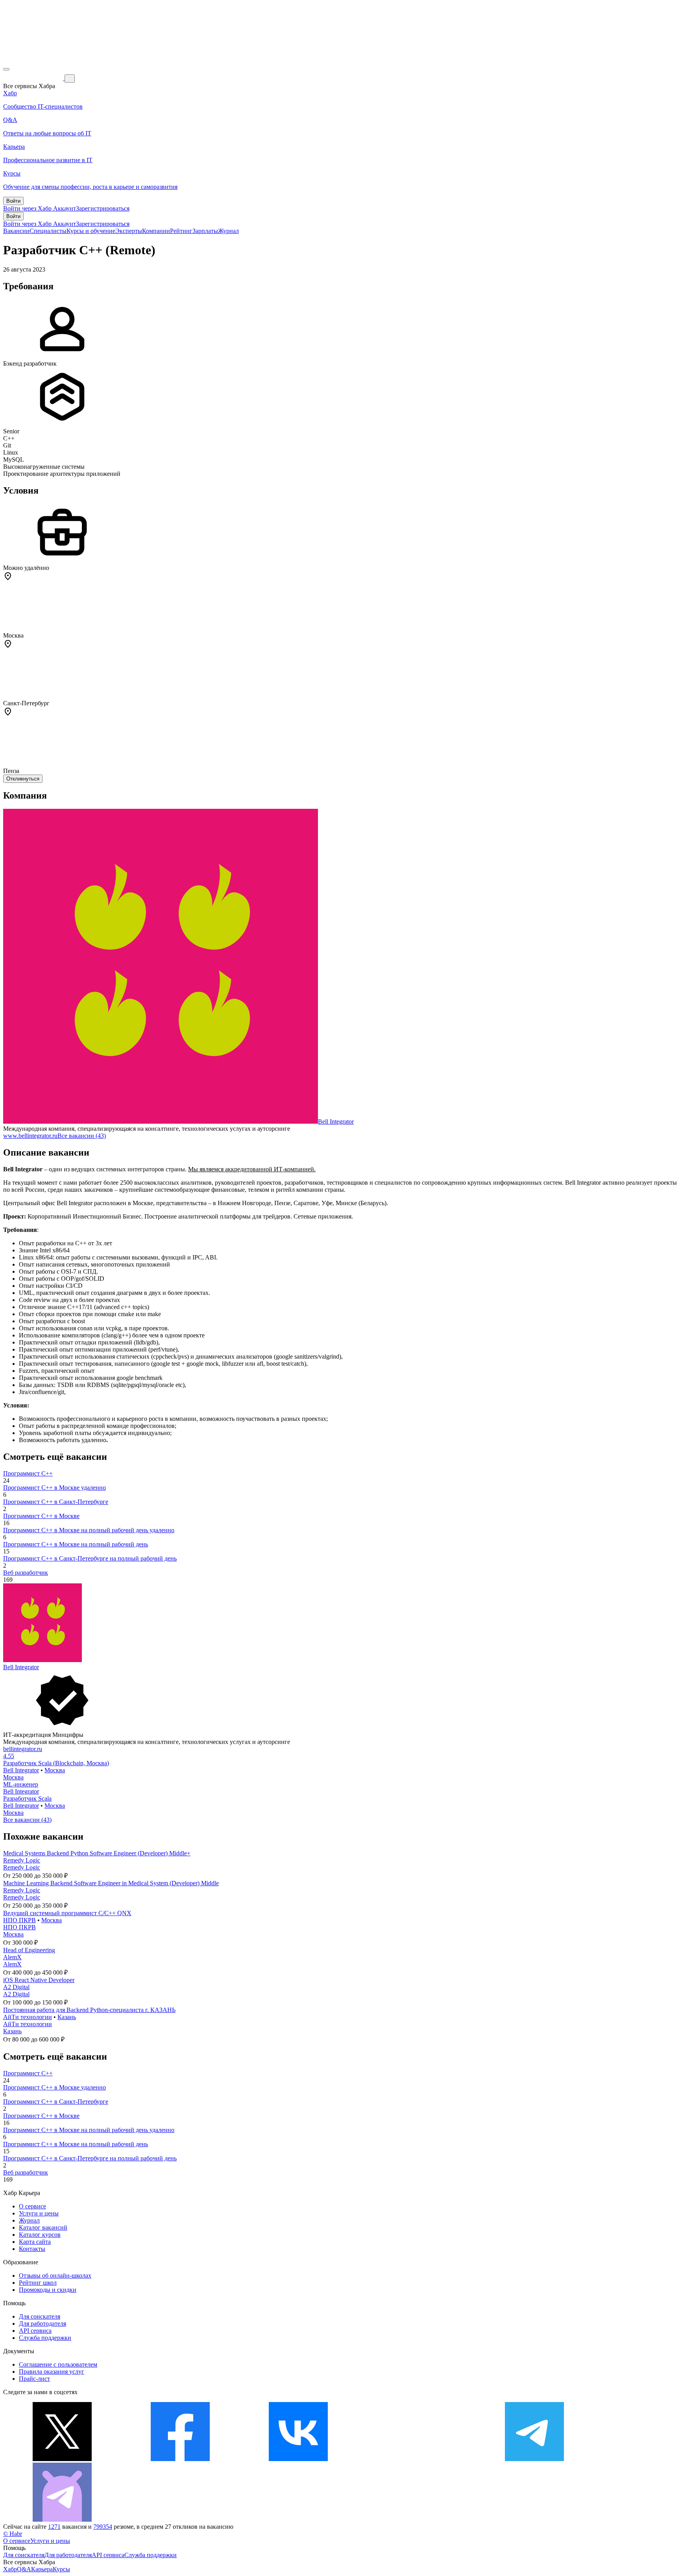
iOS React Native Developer (39, 1980)
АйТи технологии (28, 2017)
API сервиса (35, 2331)
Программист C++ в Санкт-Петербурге (56, 1502)
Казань (67, 2017)
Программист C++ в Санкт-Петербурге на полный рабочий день (90, 1558)
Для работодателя (42, 2324)
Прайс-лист (34, 2379)
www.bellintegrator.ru (30, 1136)
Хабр (10, 2569)
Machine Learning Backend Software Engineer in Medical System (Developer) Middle (111, 1883)
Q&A (24, 2569)
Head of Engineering (29, 1950)
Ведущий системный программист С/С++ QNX (67, 1913)
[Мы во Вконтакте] (298, 2459)
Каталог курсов (40, 2235)
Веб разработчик (26, 1573)
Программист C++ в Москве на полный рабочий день (76, 1544)
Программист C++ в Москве (41, 1516)
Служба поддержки (45, 2338)
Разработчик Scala (27, 1798)
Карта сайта (35, 2242)
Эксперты (129, 231)
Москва (55, 1770)
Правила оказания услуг (52, 2372)
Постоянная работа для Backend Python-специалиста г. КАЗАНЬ (89, 2010)
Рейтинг (181, 231)
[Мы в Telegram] (534, 2459)
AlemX (12, 1957)
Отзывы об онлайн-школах (55, 2275)
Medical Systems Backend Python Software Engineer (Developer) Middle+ (97, 1853)
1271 (54, 2527)
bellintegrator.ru (23, 1749)
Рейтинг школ (38, 2283)
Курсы (61, 2569)
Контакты (32, 2249)
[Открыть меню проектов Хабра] (6, 69)
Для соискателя (40, 2316)
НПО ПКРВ (19, 1920)
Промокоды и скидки (48, 2290)
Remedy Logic (22, 1860)
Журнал (228, 231)
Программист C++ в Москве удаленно (55, 1488)
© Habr (13, 2534)
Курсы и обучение (91, 231)
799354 (103, 2527)
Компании (156, 231)
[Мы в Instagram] (416, 2459)
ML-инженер (21, 1784)
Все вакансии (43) (82, 1136)
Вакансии (16, 231)
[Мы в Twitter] (62, 2459)
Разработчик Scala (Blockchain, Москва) (56, 1763)
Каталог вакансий (43, 2227)
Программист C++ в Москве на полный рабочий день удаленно (89, 1530)
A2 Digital (16, 1987)
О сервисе (32, 2206)
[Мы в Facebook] (180, 2459)
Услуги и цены (39, 2213)
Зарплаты (205, 231)
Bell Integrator (336, 1122)
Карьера (42, 2569)
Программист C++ (28, 1473)
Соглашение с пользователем (58, 2364)
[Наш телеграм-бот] (62, 2520)
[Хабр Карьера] (34, 78)
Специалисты (48, 231)
